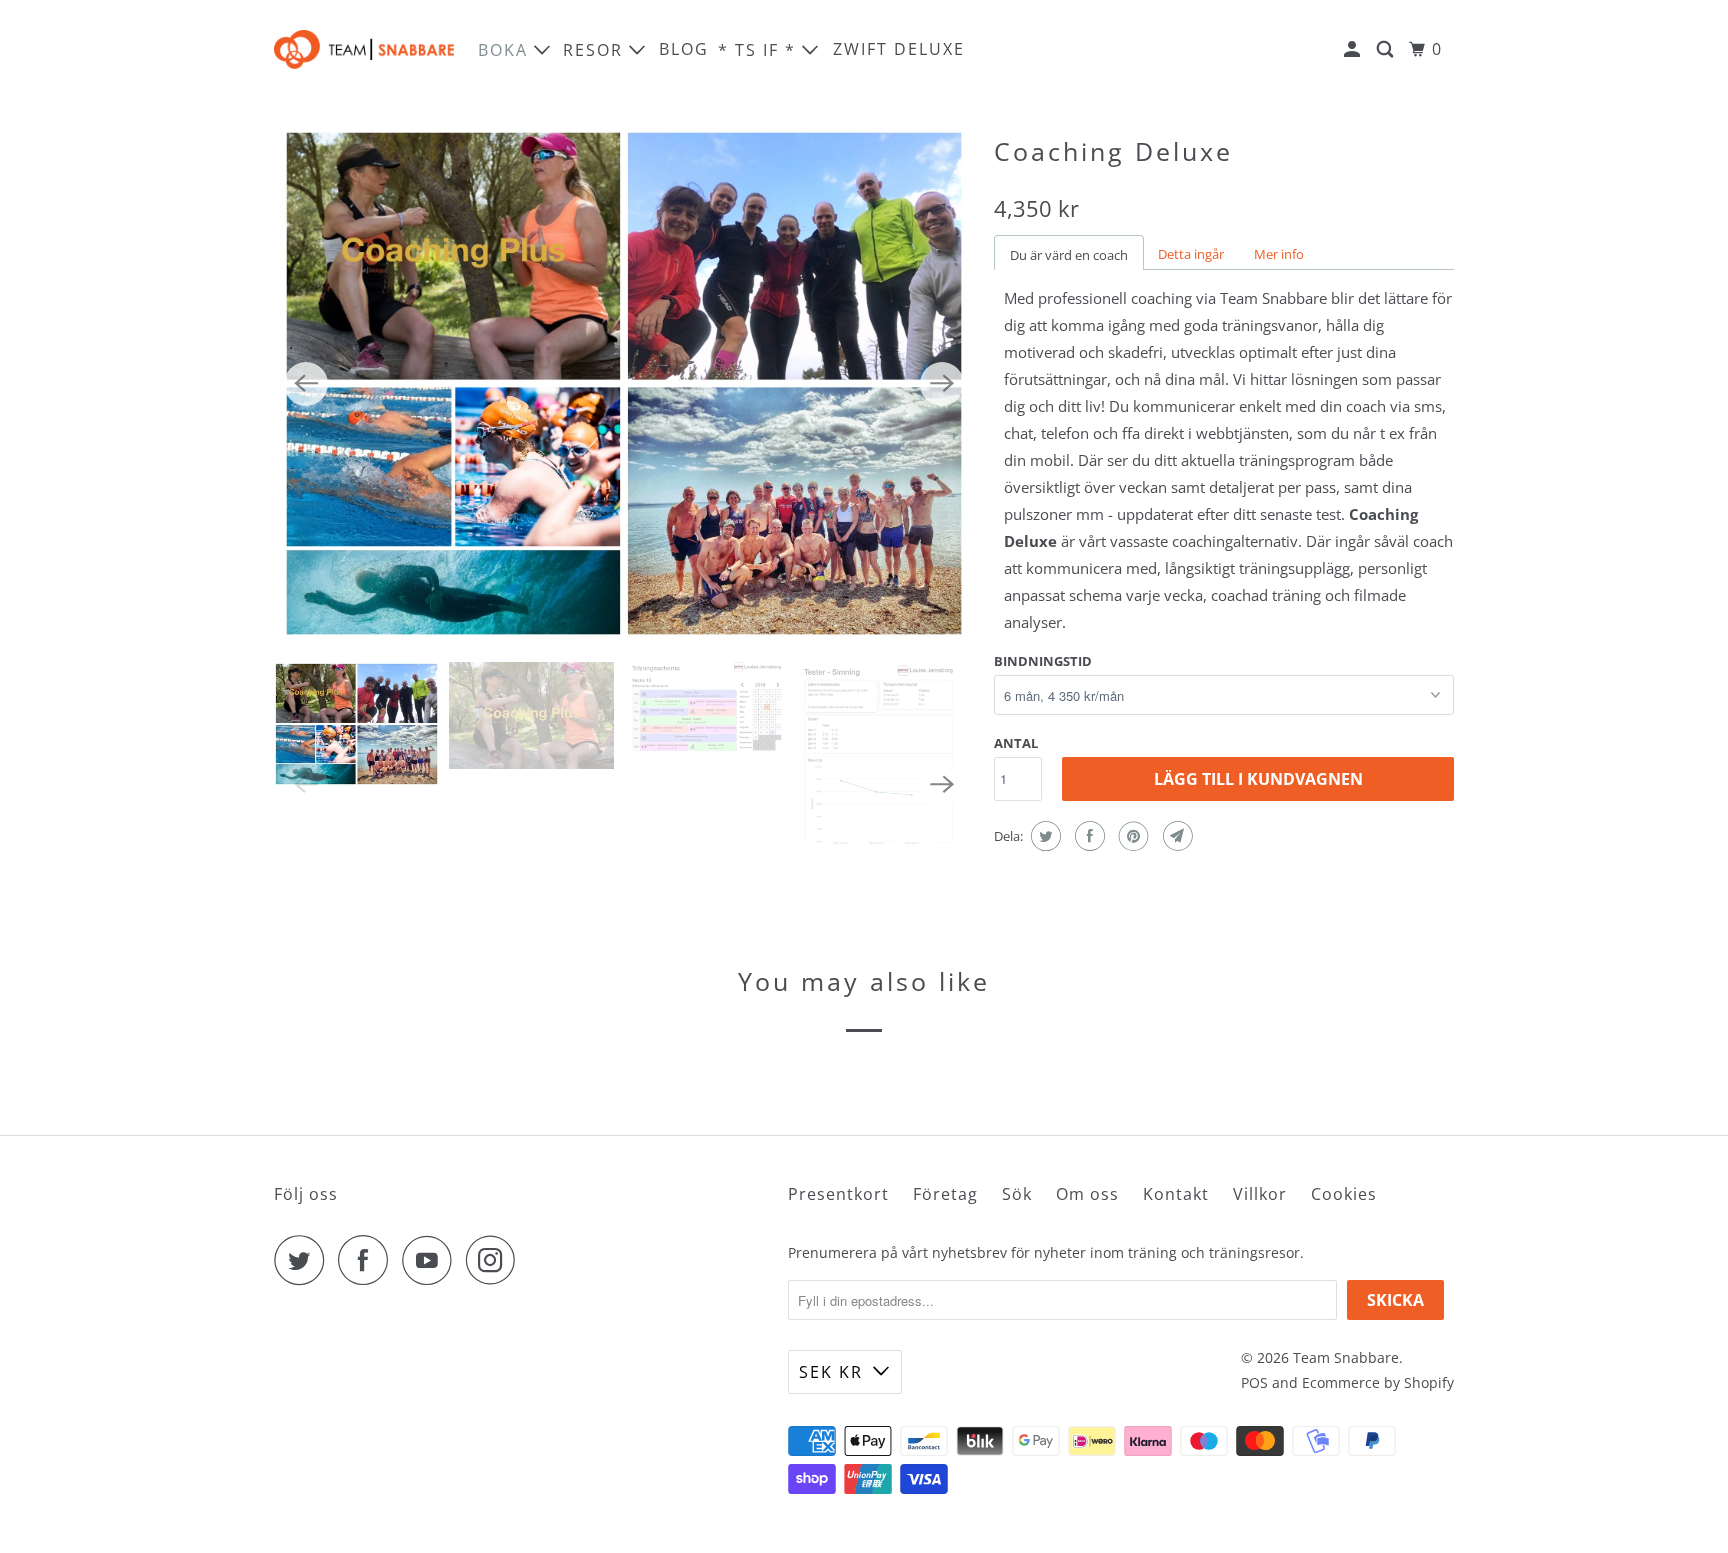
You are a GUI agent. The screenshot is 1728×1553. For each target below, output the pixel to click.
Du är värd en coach (1069, 255)
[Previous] (306, 384)
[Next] (942, 384)
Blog (684, 49)
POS (1254, 1382)
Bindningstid (1043, 661)
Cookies (1344, 1194)
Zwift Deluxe (899, 49)
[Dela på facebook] (1087, 836)
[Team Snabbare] (364, 49)
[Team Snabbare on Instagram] (496, 1260)
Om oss (1087, 1194)
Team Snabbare (1346, 1357)
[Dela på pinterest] (1131, 836)
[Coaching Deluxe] (624, 383)
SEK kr (831, 1372)
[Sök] (1387, 49)
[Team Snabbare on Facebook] (368, 1260)
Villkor (1260, 1194)
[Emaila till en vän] (1175, 836)
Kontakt (1176, 1194)
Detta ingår (1191, 254)
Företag (945, 1194)
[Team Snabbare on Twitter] (304, 1260)
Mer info (1279, 254)
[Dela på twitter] (1043, 836)
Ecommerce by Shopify (1378, 1382)
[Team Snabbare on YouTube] (432, 1260)
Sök (1017, 1194)
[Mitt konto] (1354, 49)
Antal (1016, 743)
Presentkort (838, 1194)
